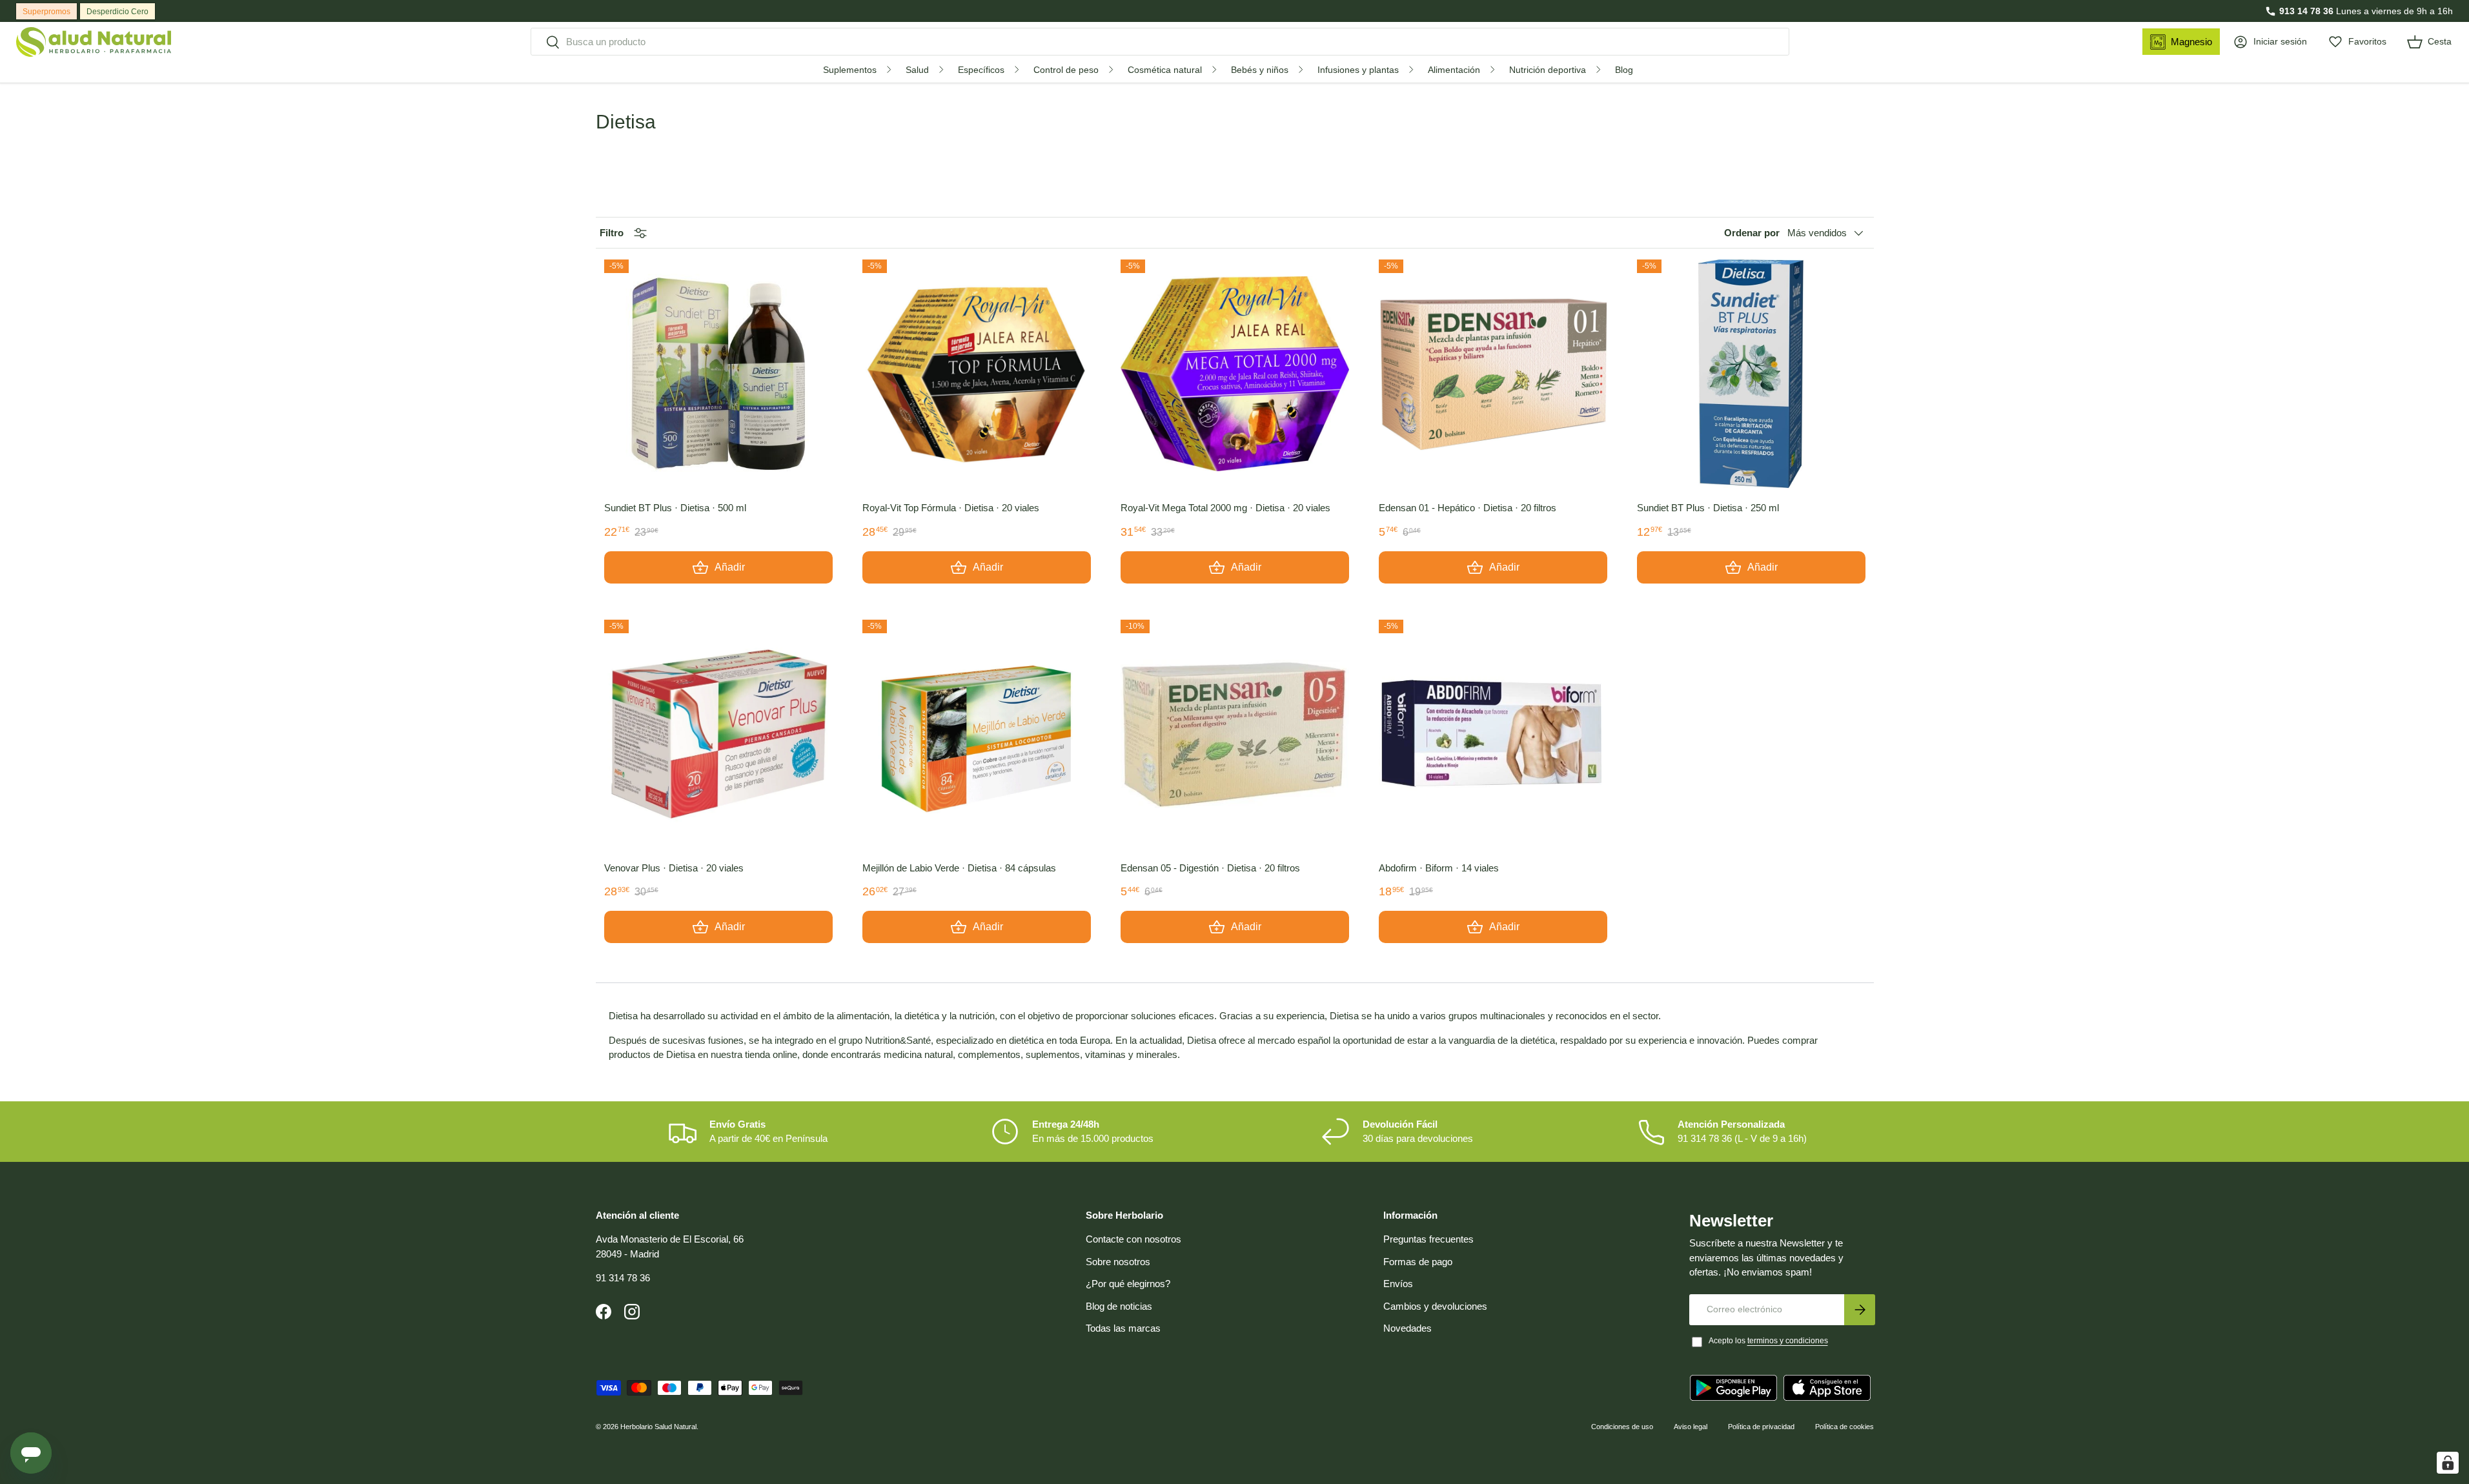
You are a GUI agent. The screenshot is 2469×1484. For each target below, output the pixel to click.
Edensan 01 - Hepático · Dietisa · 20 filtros (1468, 508)
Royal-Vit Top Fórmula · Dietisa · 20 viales (951, 508)
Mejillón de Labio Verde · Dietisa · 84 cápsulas (959, 868)
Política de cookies (1844, 1427)
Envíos (1398, 1284)
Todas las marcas (1123, 1328)
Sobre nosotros (1118, 1262)
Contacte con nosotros (1133, 1239)
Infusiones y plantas (1358, 70)
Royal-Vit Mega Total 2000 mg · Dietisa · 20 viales (1225, 508)
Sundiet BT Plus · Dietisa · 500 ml (675, 508)
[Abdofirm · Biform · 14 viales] (1493, 734)
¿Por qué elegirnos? (1128, 1284)
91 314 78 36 (623, 1278)
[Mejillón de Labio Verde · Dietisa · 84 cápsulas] (977, 734)
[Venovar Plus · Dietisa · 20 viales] (718, 734)
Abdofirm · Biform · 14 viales (1439, 868)
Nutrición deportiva (1548, 70)
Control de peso (1066, 70)
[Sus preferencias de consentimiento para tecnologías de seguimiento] (2448, 1463)
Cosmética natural (1165, 70)
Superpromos (46, 12)
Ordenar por (1752, 233)
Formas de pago (1418, 1262)
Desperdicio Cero (117, 12)
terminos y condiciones (1788, 1341)
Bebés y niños (1260, 70)
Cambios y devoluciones (1435, 1306)
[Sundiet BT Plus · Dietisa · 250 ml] (1751, 374)
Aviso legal (1691, 1427)
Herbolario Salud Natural (658, 1427)
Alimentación (1454, 70)
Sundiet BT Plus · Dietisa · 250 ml (1708, 508)
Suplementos (850, 70)
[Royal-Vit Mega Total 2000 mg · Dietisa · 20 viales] (1235, 374)
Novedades (1407, 1328)
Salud (917, 70)
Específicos (981, 70)
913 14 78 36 (2306, 11)
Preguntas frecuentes (1428, 1239)
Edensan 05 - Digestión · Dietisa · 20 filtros (1210, 868)
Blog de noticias (1119, 1306)
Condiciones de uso (1622, 1427)
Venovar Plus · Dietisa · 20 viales (674, 868)
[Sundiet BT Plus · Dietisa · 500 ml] (718, 374)
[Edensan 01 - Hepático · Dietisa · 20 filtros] (1493, 374)
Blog (1624, 70)
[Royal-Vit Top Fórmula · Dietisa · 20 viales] (977, 374)
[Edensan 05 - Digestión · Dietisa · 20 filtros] (1235, 734)
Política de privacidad (1761, 1427)
